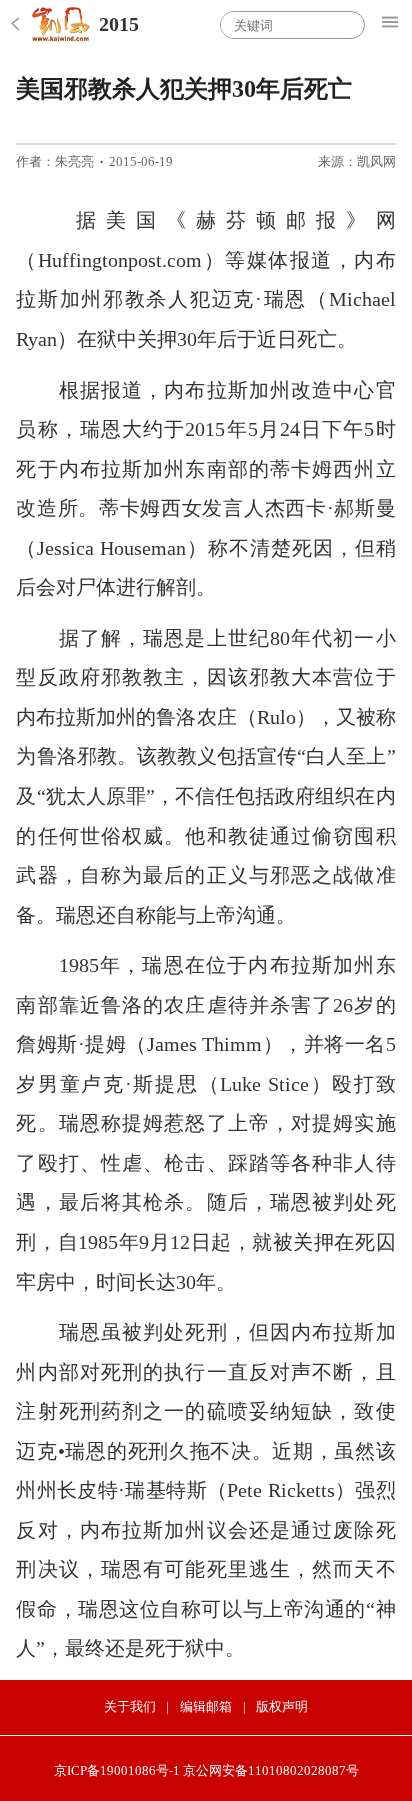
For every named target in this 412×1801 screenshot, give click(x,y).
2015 (119, 24)
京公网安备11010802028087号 (271, 1770)
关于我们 (130, 1706)
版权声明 (282, 1706)
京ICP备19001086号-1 (117, 1770)
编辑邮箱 (206, 1706)
